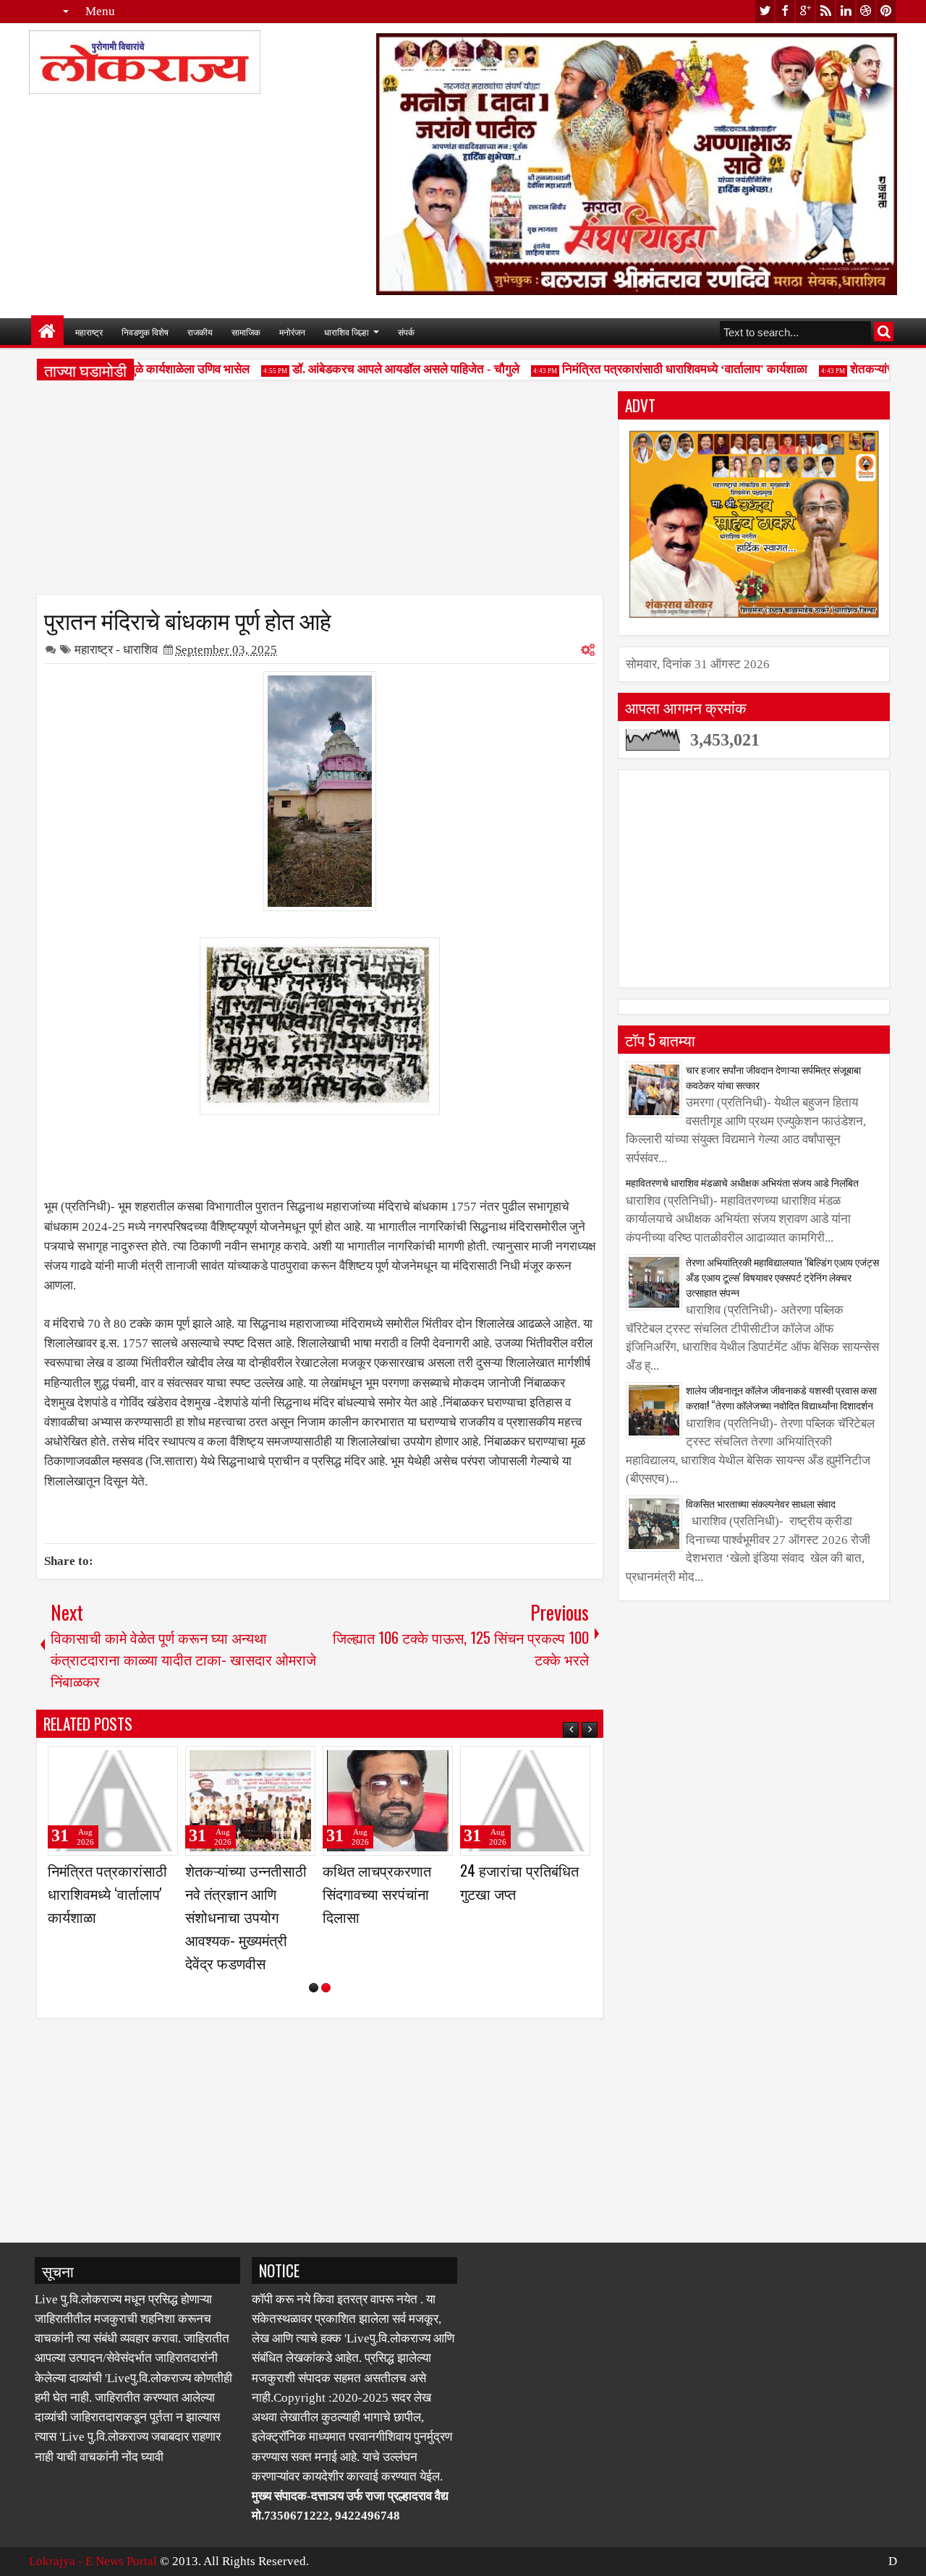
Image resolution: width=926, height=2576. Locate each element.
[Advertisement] (320, 492)
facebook (785, 11)
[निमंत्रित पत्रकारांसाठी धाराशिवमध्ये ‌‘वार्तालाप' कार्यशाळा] (113, 1801)
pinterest (886, 11)
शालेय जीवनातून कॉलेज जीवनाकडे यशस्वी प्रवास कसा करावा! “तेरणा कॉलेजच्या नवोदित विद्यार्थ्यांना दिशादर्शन (781, 1397)
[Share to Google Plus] (162, 1763)
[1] (314, 1988)
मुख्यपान (47, 332)
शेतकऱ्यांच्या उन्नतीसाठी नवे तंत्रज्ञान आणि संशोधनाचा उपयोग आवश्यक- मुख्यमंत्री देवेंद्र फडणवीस (246, 1917)
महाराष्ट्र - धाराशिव (116, 650)
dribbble (866, 11)
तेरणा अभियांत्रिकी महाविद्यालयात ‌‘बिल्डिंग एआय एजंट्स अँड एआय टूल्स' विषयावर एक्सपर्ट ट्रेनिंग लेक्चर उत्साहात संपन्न (782, 1277)
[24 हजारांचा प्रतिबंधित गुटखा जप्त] (525, 1801)
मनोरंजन (292, 332)
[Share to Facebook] (130, 1763)
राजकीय (200, 332)
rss (825, 11)
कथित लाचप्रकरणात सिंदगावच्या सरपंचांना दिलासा (377, 1893)
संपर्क (406, 332)
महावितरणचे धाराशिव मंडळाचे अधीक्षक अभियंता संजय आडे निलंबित (742, 1182)
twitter (765, 11)
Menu (100, 11)
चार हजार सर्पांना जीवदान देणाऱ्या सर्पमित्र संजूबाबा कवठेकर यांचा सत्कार (773, 1077)
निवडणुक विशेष (145, 332)
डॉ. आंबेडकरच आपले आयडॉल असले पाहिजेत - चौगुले (386, 369)
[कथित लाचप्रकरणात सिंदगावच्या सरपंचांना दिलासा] (388, 1801)
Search (884, 332)
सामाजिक (246, 332)
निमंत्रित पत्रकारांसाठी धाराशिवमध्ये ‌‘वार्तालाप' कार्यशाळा (665, 369)
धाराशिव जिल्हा (347, 332)
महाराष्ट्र (89, 332)
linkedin (846, 11)
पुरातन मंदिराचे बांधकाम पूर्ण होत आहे (188, 619)
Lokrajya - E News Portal (93, 2561)
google (805, 11)
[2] (326, 1988)
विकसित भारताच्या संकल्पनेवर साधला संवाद (761, 1503)
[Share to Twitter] (146, 1763)
